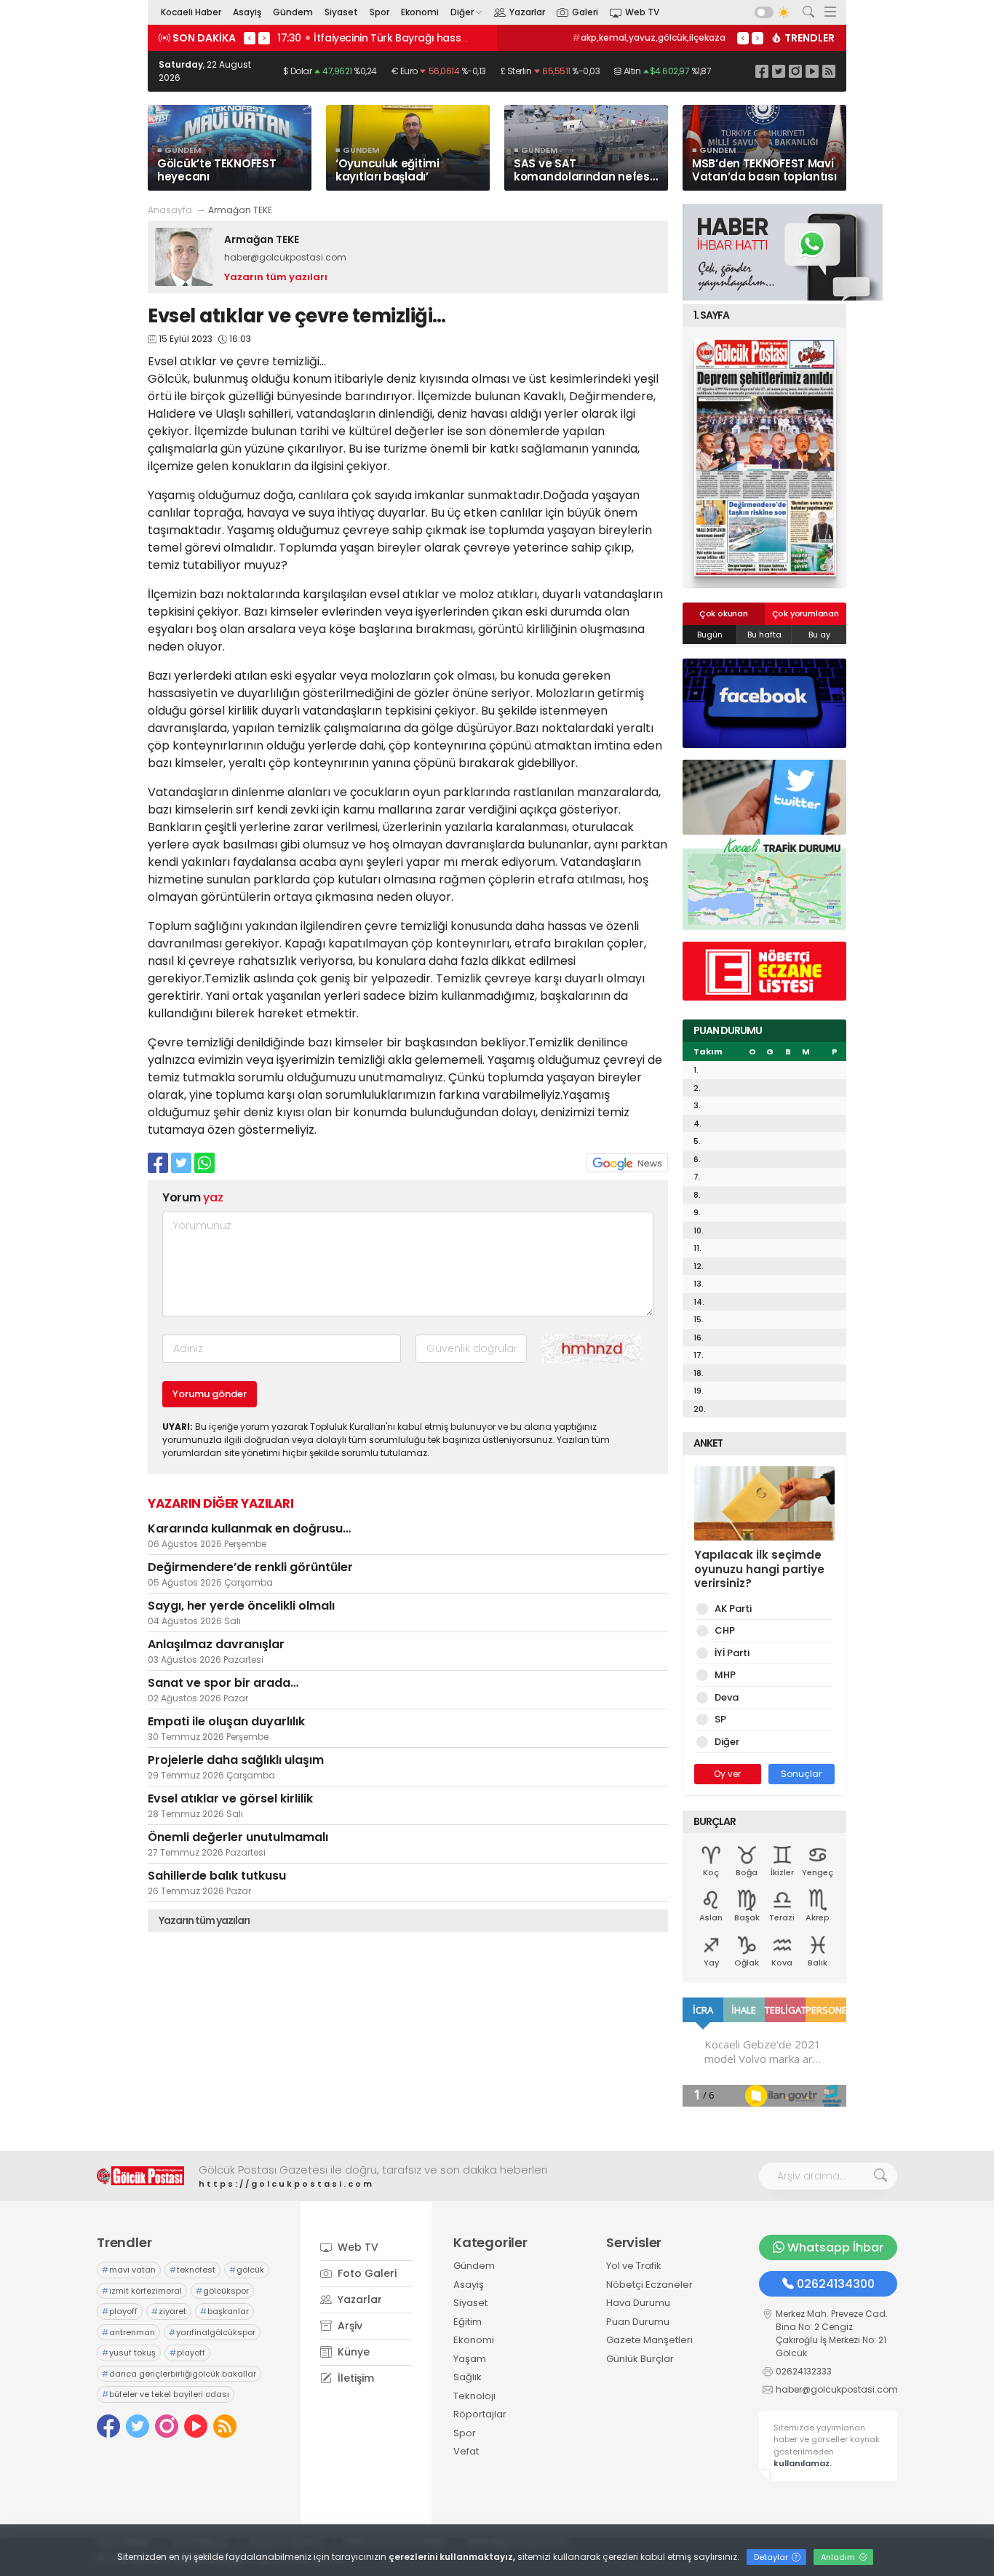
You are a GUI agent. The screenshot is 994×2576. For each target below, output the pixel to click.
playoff (120, 2311)
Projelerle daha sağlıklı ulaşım (236, 1760)
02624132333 (804, 2371)
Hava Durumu (638, 2303)
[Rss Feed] (829, 71)
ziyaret (169, 2311)
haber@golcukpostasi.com (285, 257)
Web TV (642, 12)
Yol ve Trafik (634, 2266)
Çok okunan (724, 613)
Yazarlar (527, 12)
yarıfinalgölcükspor (212, 2332)
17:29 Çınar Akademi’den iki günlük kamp (384, 38)
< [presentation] (250, 38)
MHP (725, 1675)
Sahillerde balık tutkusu (217, 1876)
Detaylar (772, 2557)
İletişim (354, 2378)
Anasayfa (170, 210)
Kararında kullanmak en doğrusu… (249, 1528)
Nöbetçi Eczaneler (649, 2285)
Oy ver (727, 1774)
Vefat (466, 2451)
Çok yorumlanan (806, 613)
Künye (352, 2352)
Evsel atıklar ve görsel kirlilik (230, 1798)
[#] (140, 2176)
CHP (725, 1630)
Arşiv (349, 2326)
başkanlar (224, 2311)
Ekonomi (420, 12)
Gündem (293, 12)
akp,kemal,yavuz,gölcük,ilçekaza (649, 37)
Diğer (462, 12)
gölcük (247, 2270)
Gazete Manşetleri (649, 2340)
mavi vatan (129, 2270)
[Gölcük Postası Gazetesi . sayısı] (764, 457)
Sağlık (468, 2377)
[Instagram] (795, 71)
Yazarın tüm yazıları (276, 277)
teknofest (192, 2270)
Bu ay (819, 635)
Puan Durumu (638, 2322)
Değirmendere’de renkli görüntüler (250, 1567)
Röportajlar (480, 2414)
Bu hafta (764, 635)
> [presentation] (264, 38)
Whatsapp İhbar (835, 2247)
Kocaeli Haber (191, 12)
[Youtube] (812, 71)
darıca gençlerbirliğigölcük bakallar (179, 2374)
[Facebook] (762, 71)
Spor (379, 12)
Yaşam (470, 2359)
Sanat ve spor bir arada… (223, 1683)
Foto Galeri (366, 2273)
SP (720, 1719)
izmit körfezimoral (142, 2291)
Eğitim (468, 2322)
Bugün (710, 635)
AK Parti (733, 1609)
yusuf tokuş (129, 2353)
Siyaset (341, 12)
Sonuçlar (801, 1774)
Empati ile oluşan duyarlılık (226, 1721)
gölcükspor (222, 2291)
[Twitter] (779, 71)
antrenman (128, 2332)
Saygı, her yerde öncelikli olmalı (241, 1606)
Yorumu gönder (210, 1394)
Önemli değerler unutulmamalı (238, 1837)
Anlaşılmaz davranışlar (216, 1644)
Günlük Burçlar (640, 2359)
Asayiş (247, 12)
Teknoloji (474, 2396)
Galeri (585, 12)
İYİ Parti (732, 1653)
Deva (727, 1697)
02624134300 (836, 2284)
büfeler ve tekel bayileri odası (166, 2394)
